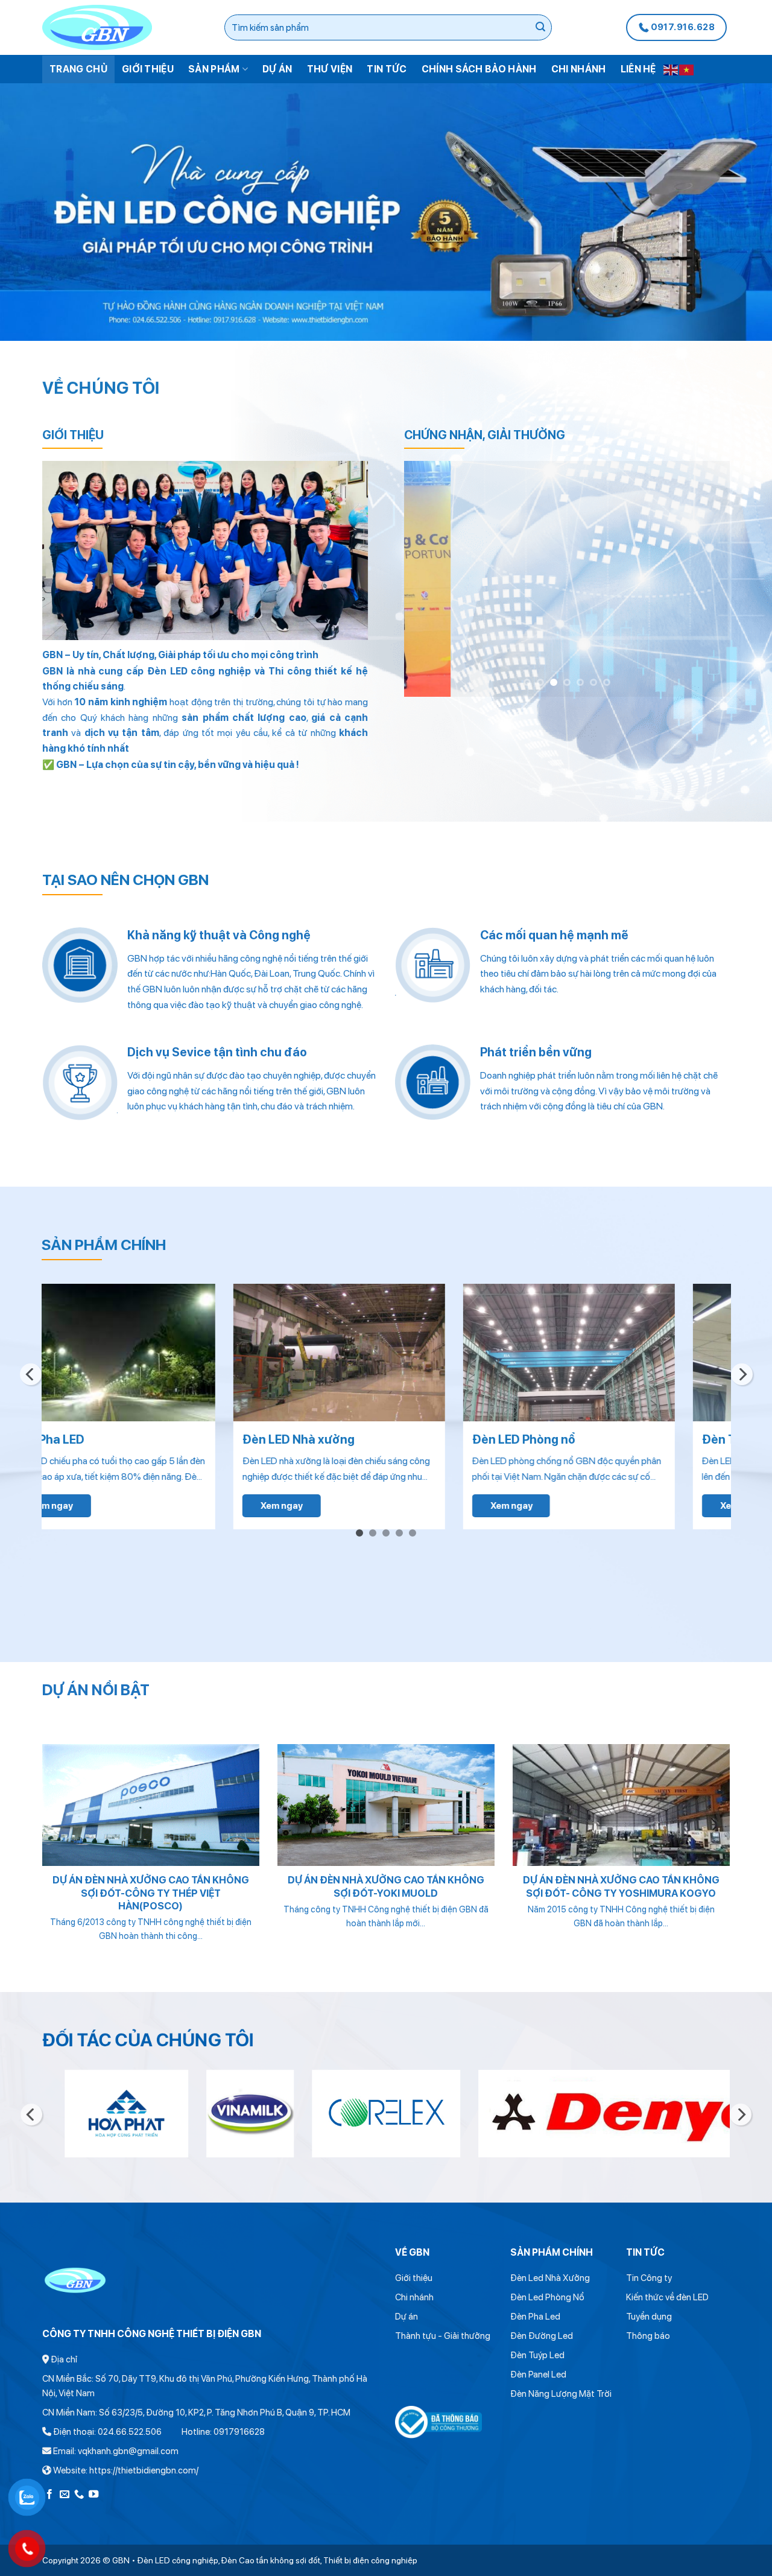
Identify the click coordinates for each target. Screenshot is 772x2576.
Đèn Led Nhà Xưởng (550, 2278)
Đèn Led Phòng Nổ (547, 2297)
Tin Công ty (649, 2278)
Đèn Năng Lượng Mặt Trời (561, 2394)
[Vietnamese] (687, 69)
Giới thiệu (148, 69)
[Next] (708, 579)
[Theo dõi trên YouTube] (93, 2495)
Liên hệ (638, 69)
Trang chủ (78, 69)
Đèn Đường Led (542, 2336)
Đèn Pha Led (535, 2317)
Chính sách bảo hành (479, 69)
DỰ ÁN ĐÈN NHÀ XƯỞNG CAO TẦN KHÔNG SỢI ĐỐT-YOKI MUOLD (386, 1886)
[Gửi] (541, 28)
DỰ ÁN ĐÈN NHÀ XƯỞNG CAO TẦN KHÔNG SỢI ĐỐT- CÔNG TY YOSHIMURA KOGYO (621, 1886)
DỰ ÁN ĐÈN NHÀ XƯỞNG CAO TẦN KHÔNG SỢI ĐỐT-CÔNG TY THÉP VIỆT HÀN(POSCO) (151, 1893)
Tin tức (387, 69)
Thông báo (648, 2336)
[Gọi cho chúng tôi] (79, 2495)
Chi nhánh (579, 69)
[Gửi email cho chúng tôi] (65, 2495)
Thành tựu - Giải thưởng (443, 2336)
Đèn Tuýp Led (537, 2355)
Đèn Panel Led (538, 2375)
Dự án (277, 69)
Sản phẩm (214, 69)
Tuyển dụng (649, 2317)
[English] (671, 69)
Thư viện (330, 69)
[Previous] (426, 579)
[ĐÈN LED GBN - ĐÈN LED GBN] (123, 27)
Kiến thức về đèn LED (667, 2297)
